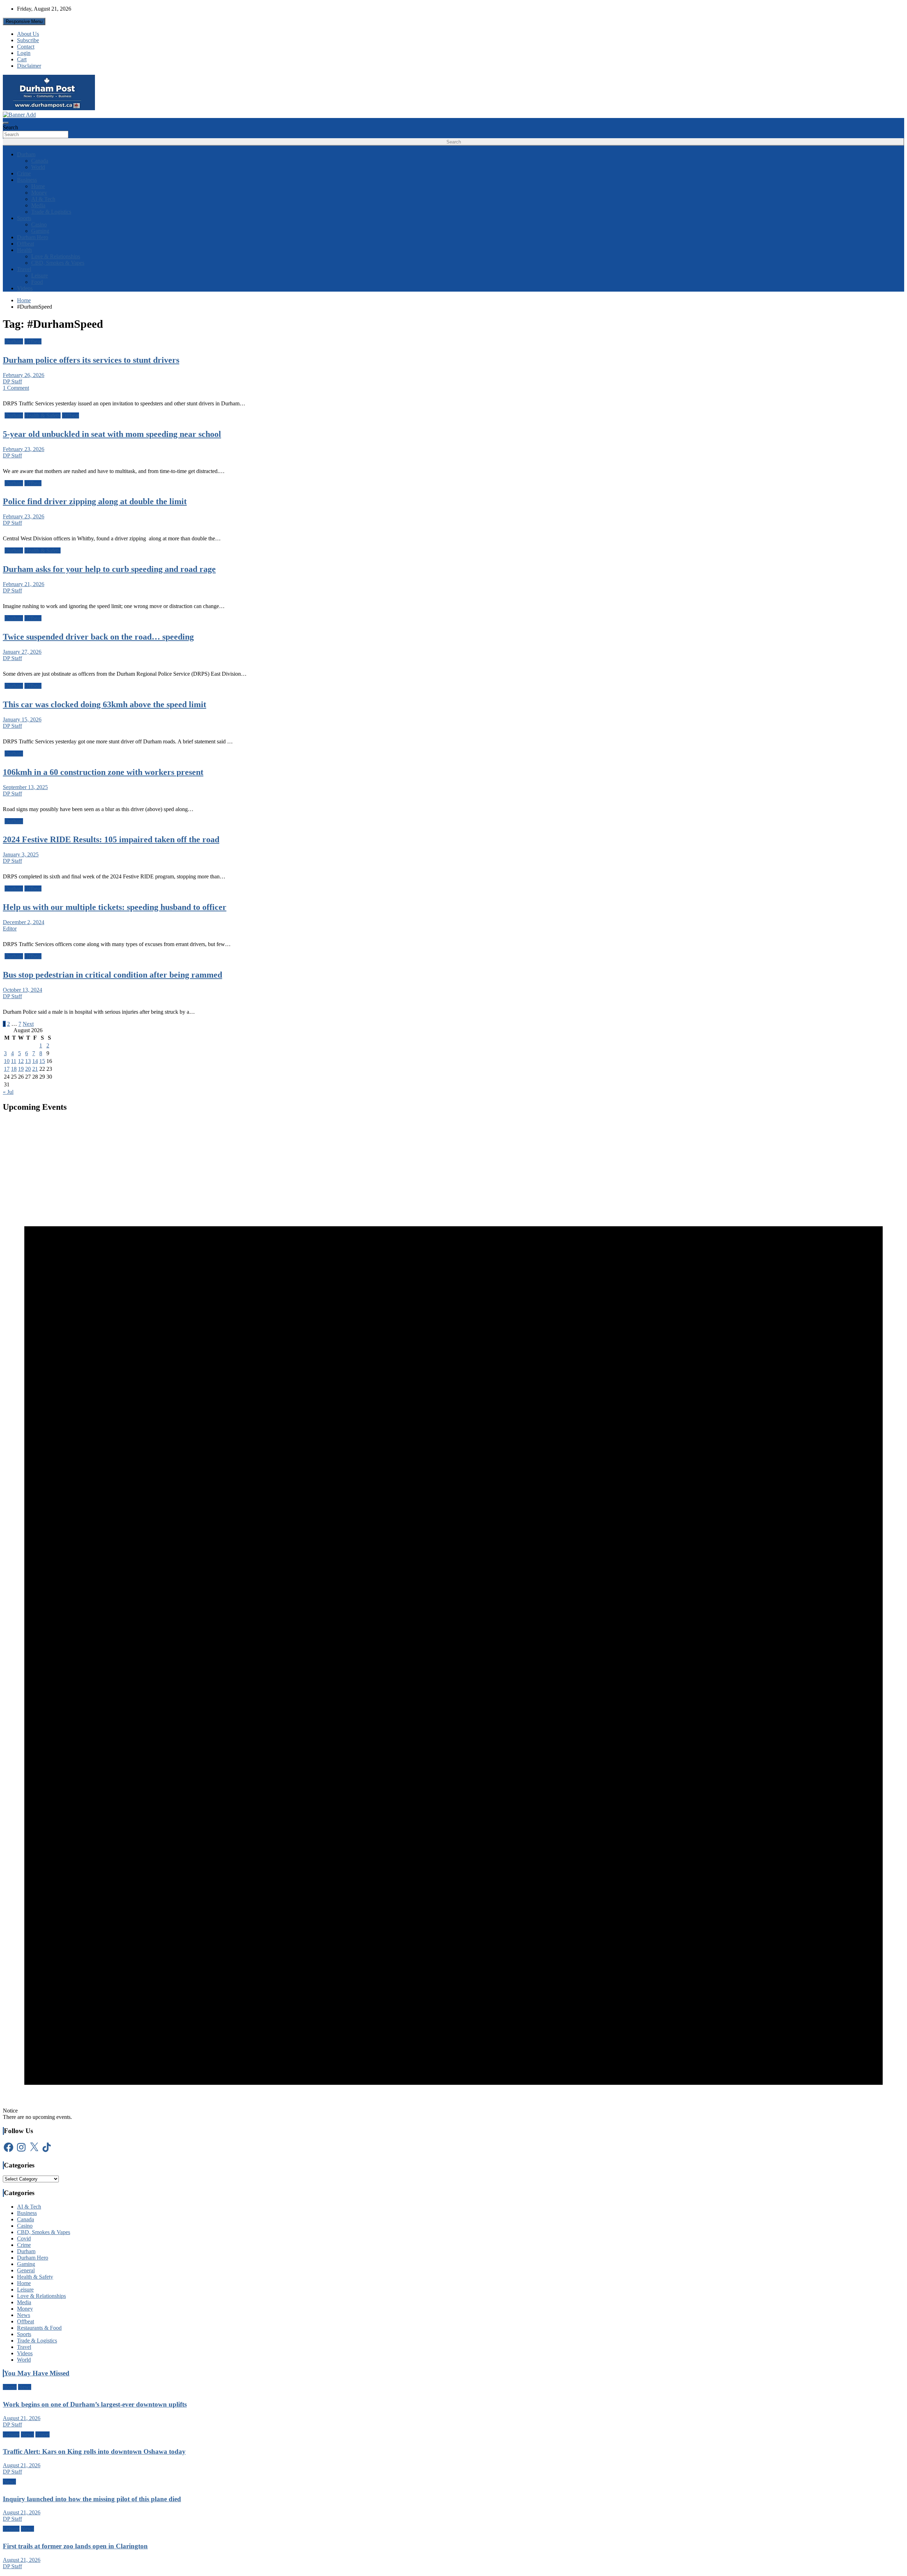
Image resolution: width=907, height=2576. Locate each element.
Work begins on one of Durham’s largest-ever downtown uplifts (95, 2404)
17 (7, 1069)
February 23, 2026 (24, 449)
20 (28, 1069)
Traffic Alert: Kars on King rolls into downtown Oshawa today (94, 2451)
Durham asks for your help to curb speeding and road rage (109, 569)
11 (14, 1061)
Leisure (40, 275)
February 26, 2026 (24, 375)
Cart (22, 59)
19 (21, 1069)
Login (24, 53)
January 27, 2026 (22, 652)
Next (28, 1024)
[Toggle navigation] (6, 123)
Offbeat (26, 244)
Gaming (40, 231)
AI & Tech (43, 199)
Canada (40, 161)
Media (38, 205)
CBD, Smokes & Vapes (58, 263)
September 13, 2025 (25, 787)
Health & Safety (43, 415)
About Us (28, 34)
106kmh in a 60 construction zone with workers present (103, 772)
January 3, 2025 (21, 854)
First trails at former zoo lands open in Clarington (75, 2546)
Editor (10, 929)
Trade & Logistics (51, 212)
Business (27, 180)
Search (10, 127)
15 (42, 1061)
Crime (24, 173)
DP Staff (12, 381)
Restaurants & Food (39, 2328)
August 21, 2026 (22, 2418)
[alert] (453, 1620)
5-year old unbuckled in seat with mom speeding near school (112, 434)
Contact (26, 47)
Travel (24, 269)
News (24, 2315)
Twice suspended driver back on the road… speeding (98, 637)
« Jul (8, 1092)
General (26, 2270)
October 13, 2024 (22, 990)
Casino (39, 224)
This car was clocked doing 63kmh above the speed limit (105, 704)
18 (14, 1069)
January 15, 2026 (22, 719)
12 (21, 1061)
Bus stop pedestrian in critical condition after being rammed (112, 975)
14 (35, 1061)
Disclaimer (29, 66)
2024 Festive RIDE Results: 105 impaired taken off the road (111, 839)
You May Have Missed (37, 2373)
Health (24, 250)
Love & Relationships (56, 256)
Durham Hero (33, 237)
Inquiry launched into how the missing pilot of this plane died (92, 2499)
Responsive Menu (24, 21)
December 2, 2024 (24, 922)
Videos (25, 288)
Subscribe (28, 40)
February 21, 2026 (24, 584)
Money (39, 193)
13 (28, 1061)
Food (37, 282)
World (38, 167)
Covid (24, 2238)
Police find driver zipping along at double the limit (95, 501)
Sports (24, 218)
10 (7, 1061)
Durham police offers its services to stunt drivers (91, 360)
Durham (26, 154)
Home (38, 186)
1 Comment (16, 388)
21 (35, 1069)
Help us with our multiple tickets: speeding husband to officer (115, 907)
